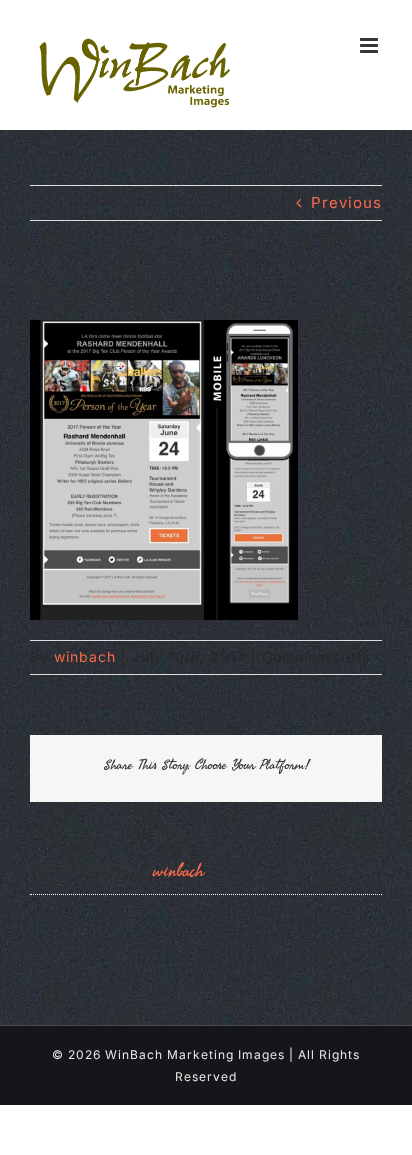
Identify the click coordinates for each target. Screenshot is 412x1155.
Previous (346, 202)
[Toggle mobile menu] (371, 45)
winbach (85, 656)
